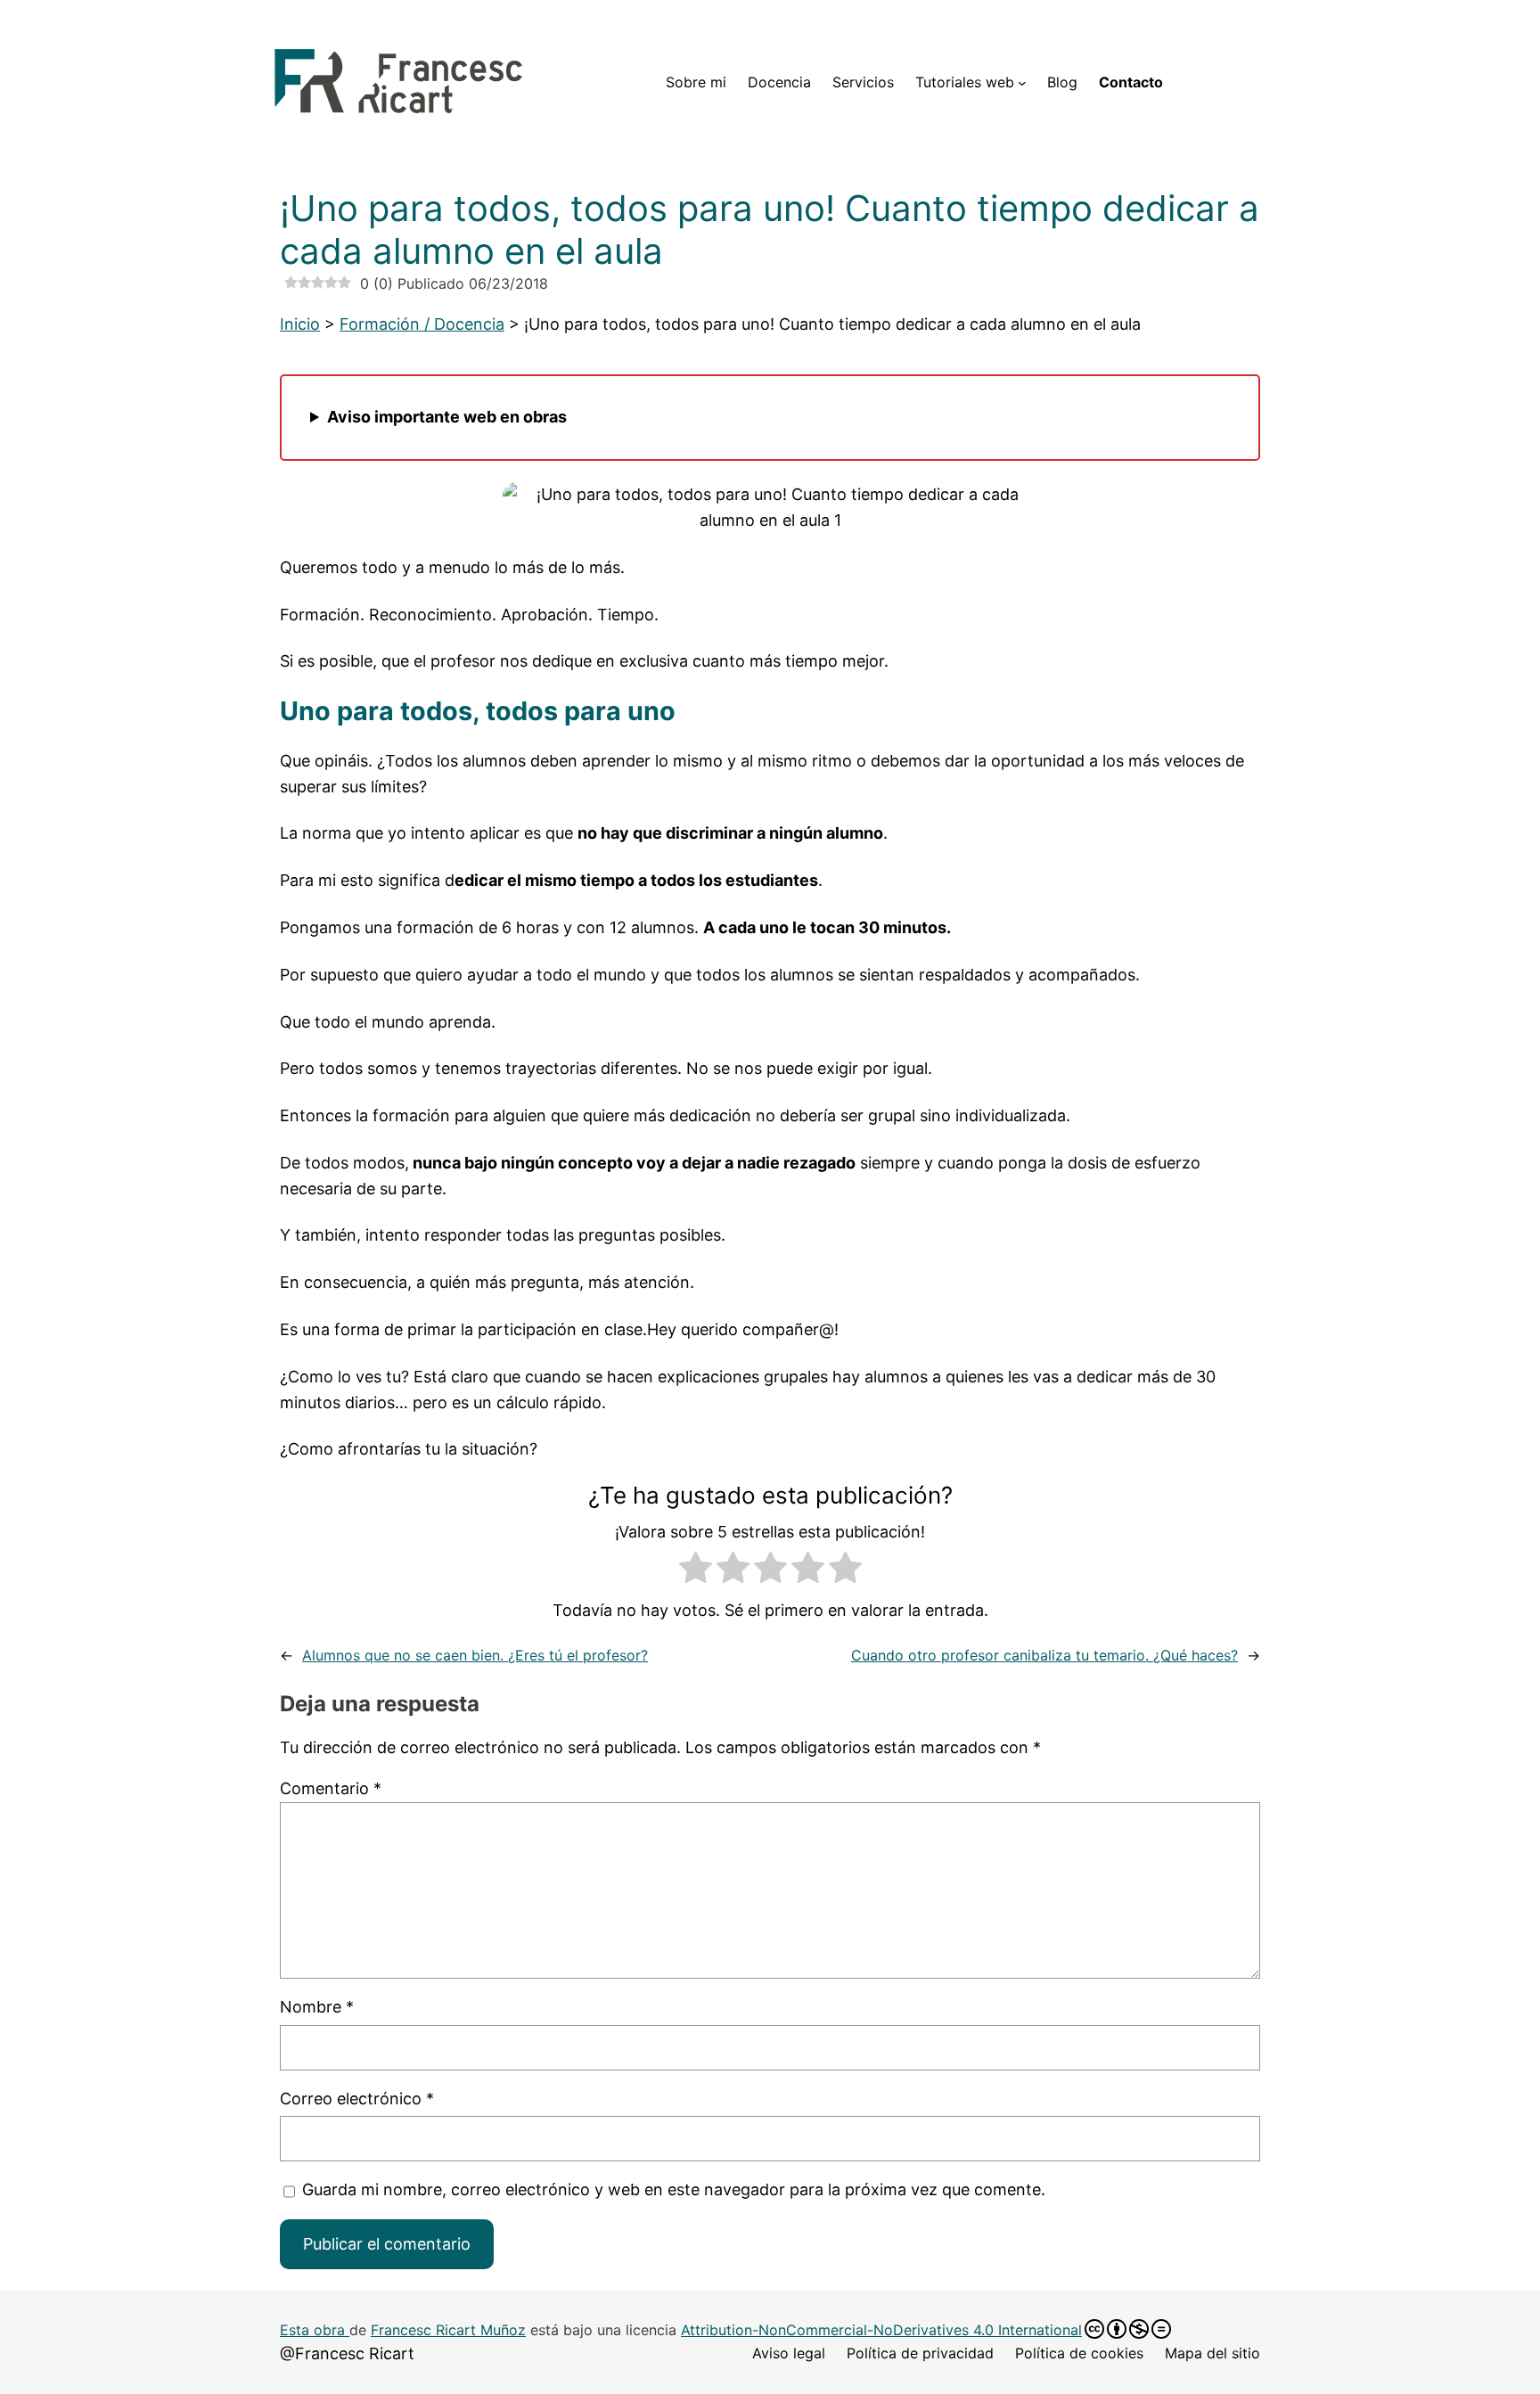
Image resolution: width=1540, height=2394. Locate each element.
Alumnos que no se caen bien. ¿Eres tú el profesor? (475, 1655)
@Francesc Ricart (347, 2353)
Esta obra (315, 2330)
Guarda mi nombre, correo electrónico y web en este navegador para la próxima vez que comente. (674, 2189)
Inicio (300, 324)
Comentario (331, 1788)
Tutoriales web (965, 82)
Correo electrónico (357, 2099)
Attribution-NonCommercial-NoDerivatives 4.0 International (881, 2330)
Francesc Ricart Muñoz (448, 2330)
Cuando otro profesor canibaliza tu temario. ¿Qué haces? (1044, 1655)
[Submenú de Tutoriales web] (1022, 83)
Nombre (317, 2007)
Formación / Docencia (422, 324)
